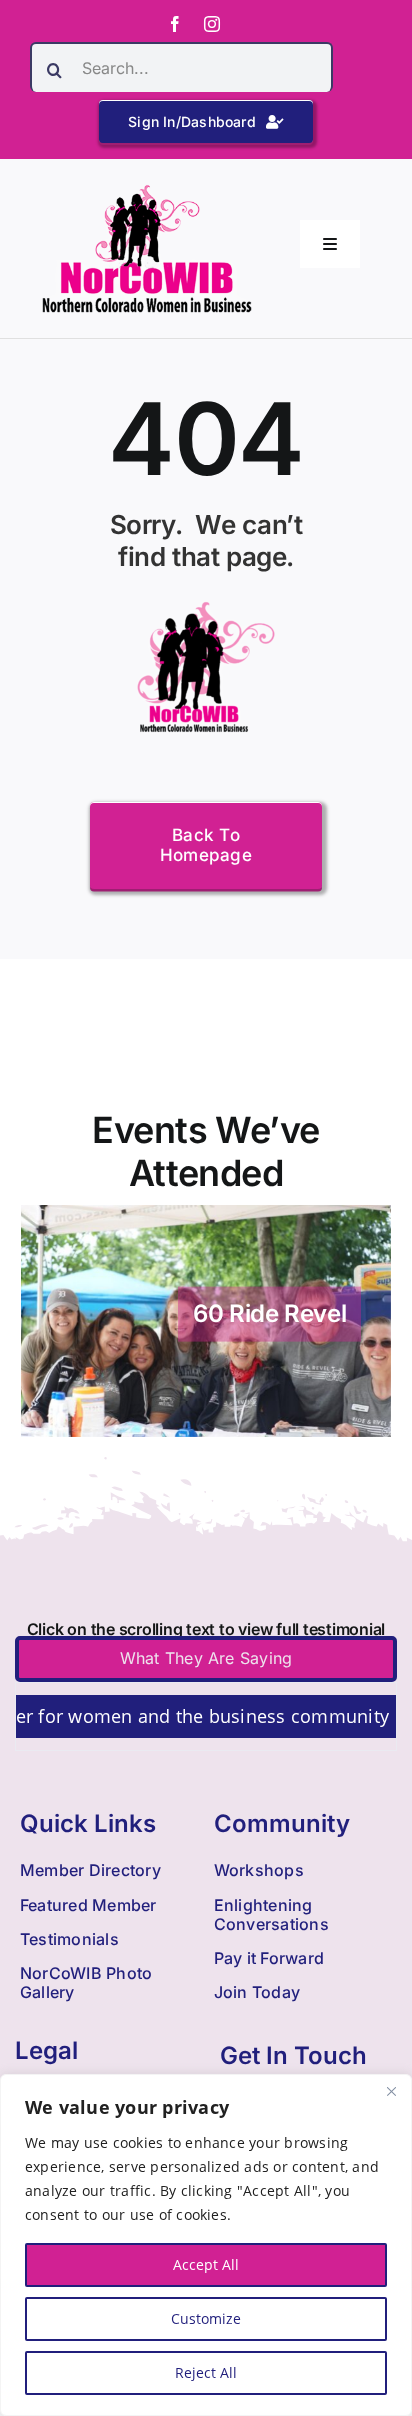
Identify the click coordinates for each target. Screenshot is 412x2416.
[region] (206, 2245)
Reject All (206, 2372)
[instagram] (212, 24)
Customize (206, 2318)
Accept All (206, 2264)
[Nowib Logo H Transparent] (147, 192)
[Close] (391, 2091)
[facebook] (175, 24)
